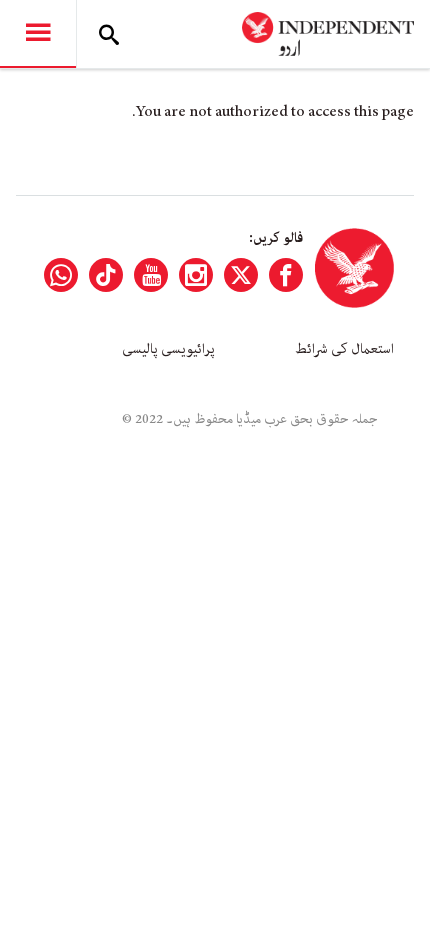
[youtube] (151, 275)
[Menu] (38, 34)
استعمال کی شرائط (344, 349)
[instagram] (196, 275)
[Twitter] (241, 275)
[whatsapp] (61, 275)
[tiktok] (106, 275)
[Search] (109, 34)
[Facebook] (286, 275)
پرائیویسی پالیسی (168, 349)
